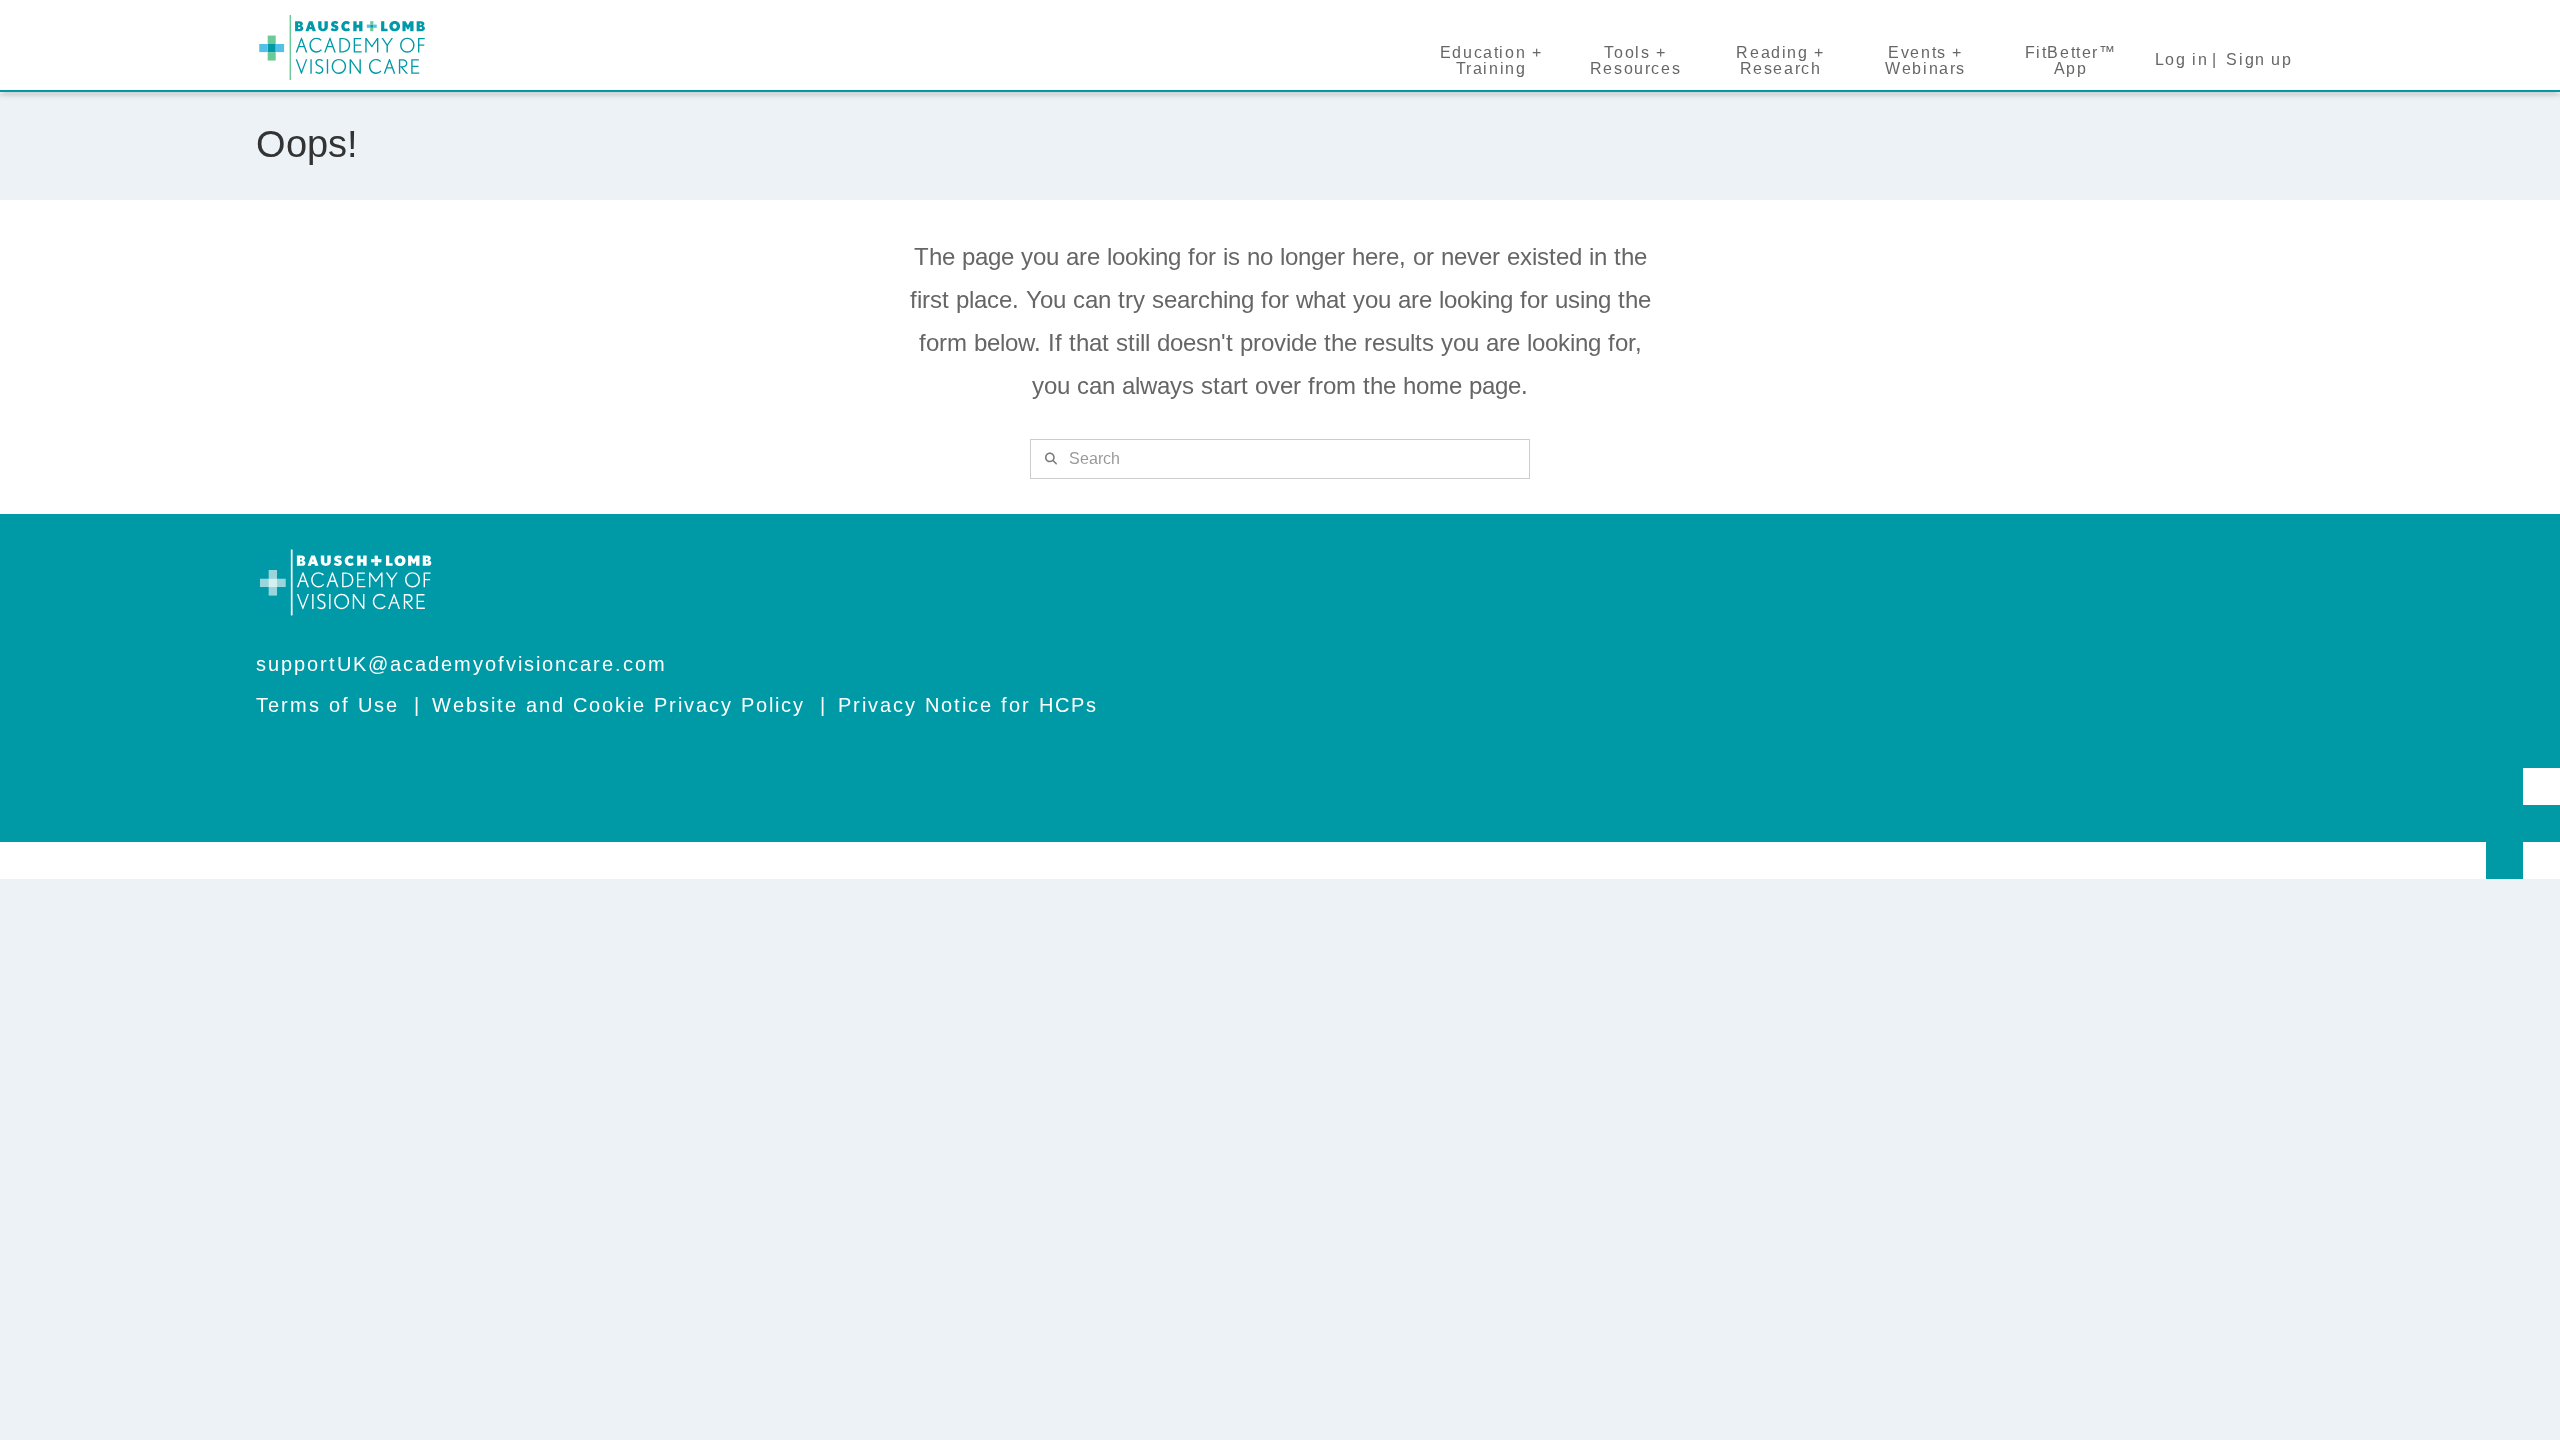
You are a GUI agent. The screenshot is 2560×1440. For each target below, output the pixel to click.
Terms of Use (327, 705)
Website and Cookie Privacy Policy (618, 705)
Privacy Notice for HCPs (968, 705)
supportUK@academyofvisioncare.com (461, 664)
